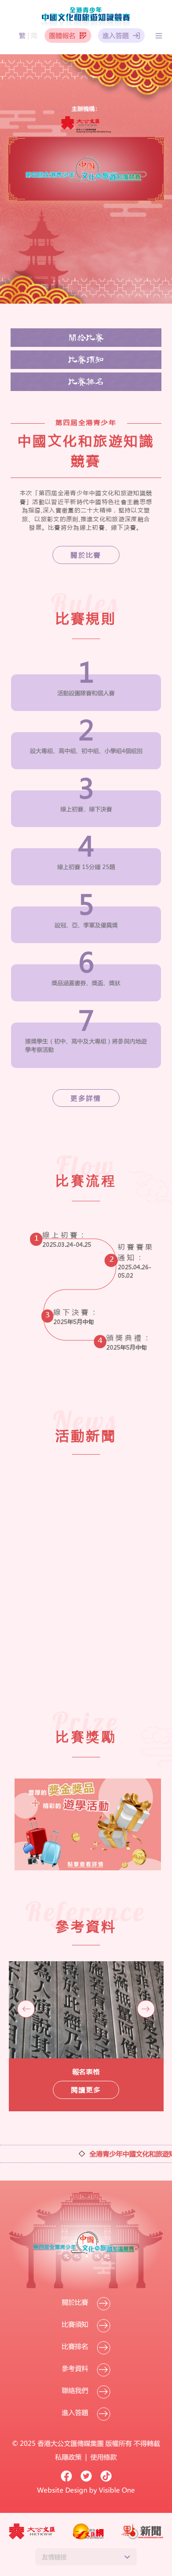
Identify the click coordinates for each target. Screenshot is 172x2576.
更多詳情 (86, 1098)
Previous (26, 2009)
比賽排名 (86, 382)
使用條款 (104, 2457)
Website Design (62, 2490)
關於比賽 (86, 338)
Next (146, 2009)
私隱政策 (69, 2457)
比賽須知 (86, 360)
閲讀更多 (86, 2090)
